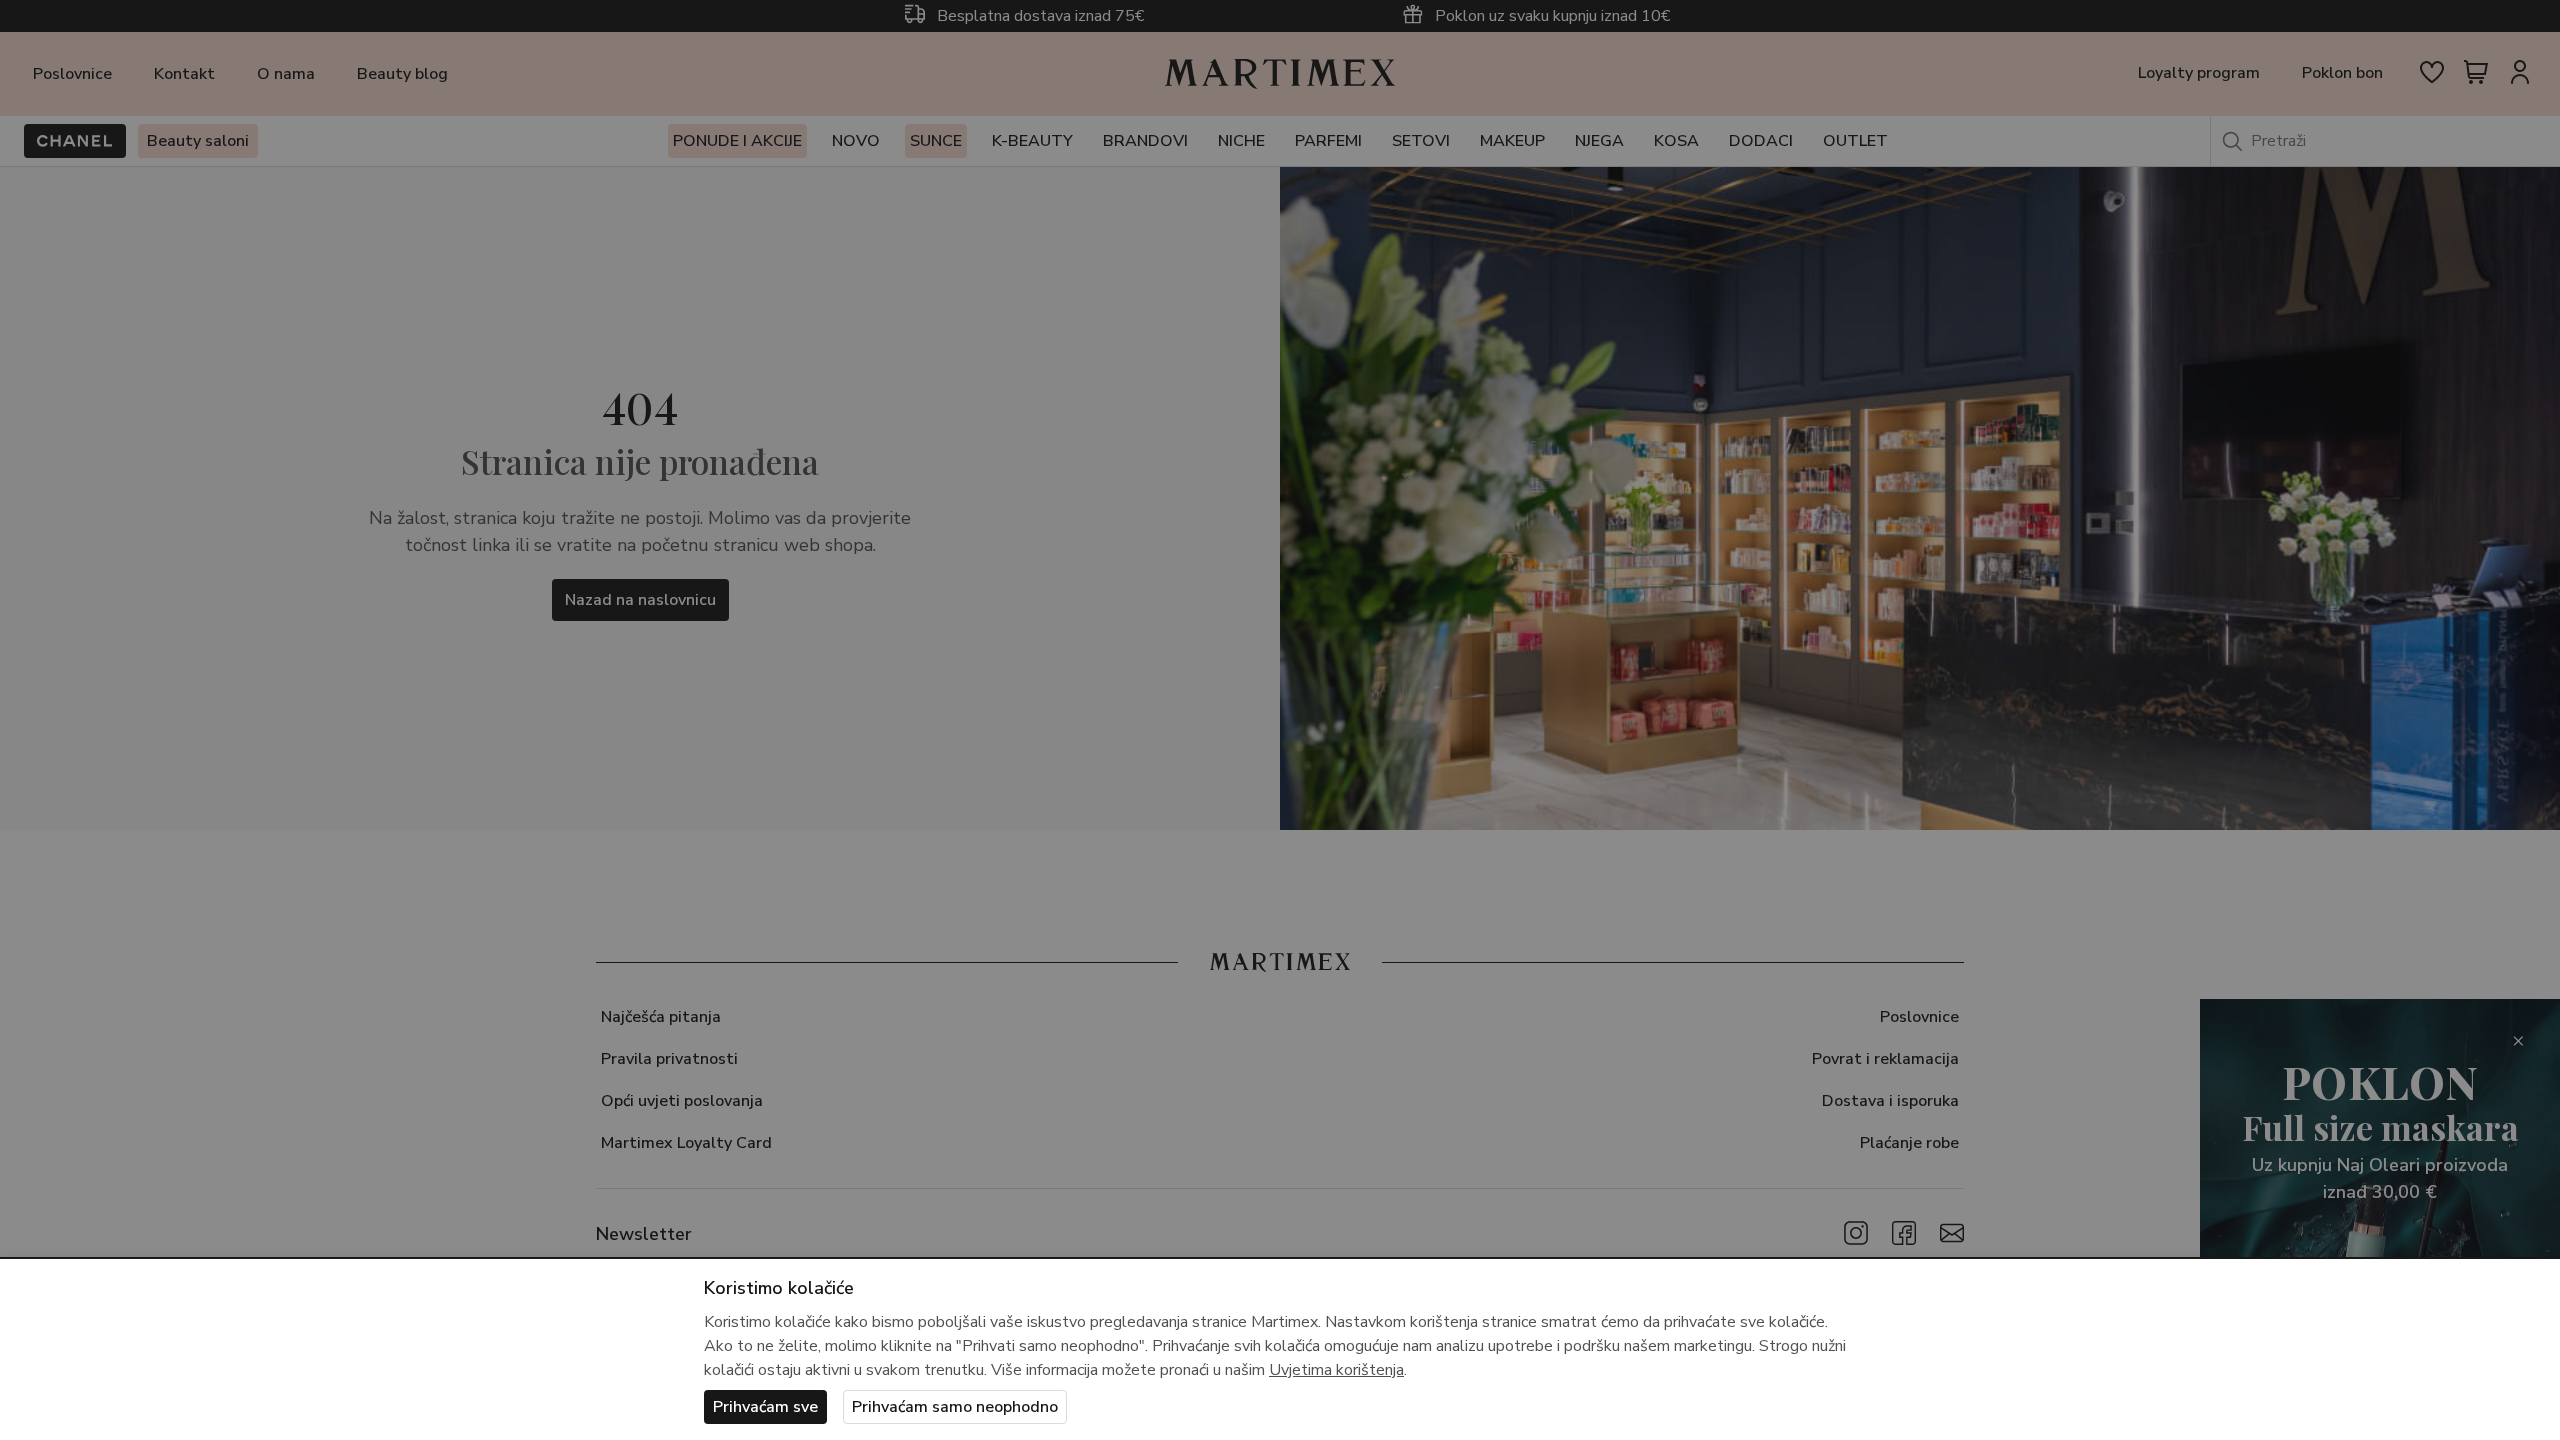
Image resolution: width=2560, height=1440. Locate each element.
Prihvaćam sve (765, 1407)
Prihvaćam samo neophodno (955, 1407)
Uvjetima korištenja (1336, 1370)
